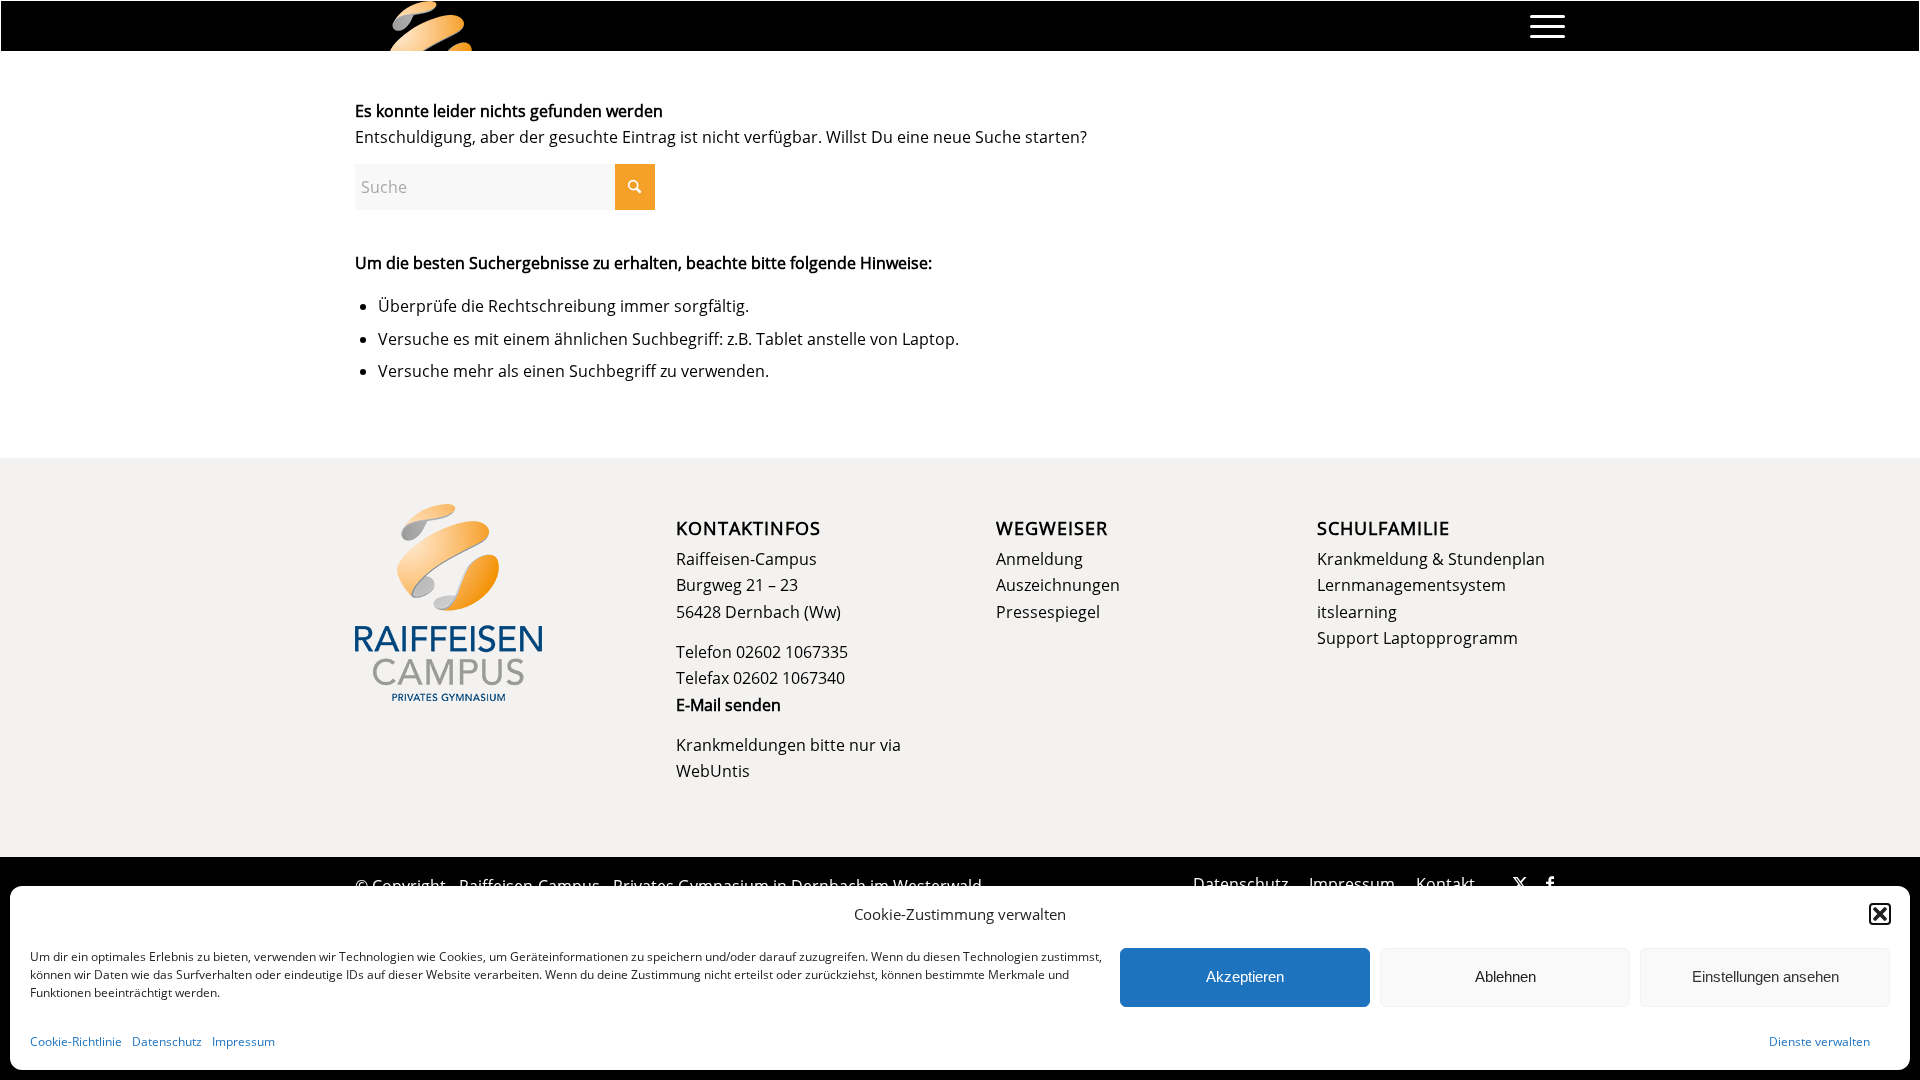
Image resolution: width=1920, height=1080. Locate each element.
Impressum (243, 1041)
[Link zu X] (1520, 883)
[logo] (431, 26)
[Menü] (1541, 26)
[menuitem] (1541, 26)
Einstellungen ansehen (1765, 976)
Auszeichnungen (1058, 585)
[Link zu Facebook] (1550, 883)
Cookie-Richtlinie (76, 1041)
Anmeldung (1039, 559)
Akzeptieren (1245, 976)
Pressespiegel (1048, 612)
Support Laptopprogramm (1417, 638)
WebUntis (713, 771)
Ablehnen (1505, 976)
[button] (1880, 914)
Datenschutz (167, 1041)
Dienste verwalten (1819, 1041)
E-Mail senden (728, 705)
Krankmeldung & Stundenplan (1431, 559)
